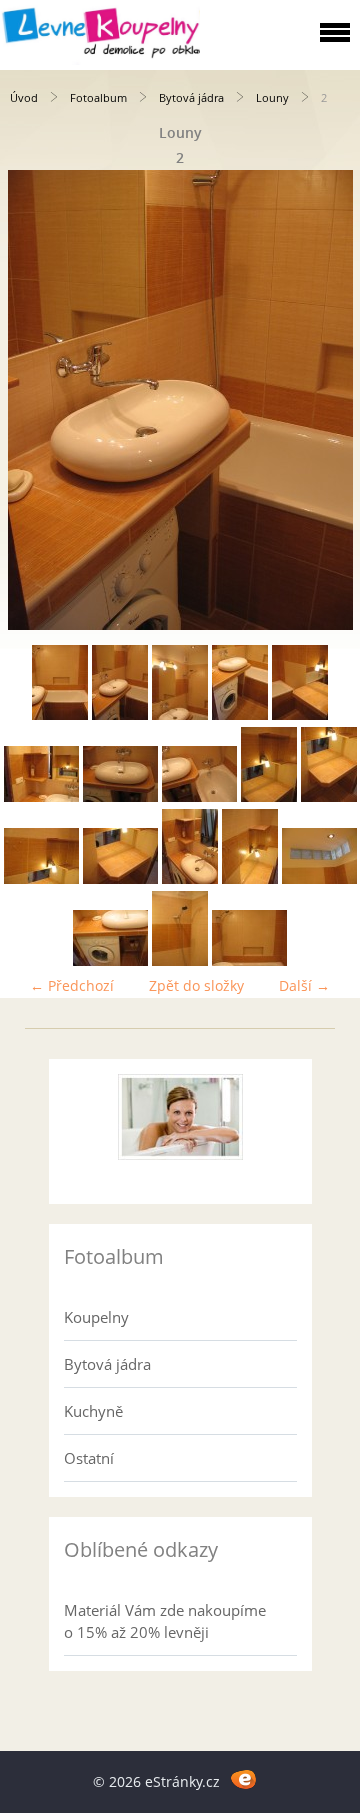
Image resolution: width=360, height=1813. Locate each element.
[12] (120, 878)
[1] (60, 714)
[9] (269, 796)
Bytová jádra (191, 97)
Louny (272, 97)
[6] (41, 796)
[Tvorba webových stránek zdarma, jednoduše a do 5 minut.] (243, 1778)
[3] (180, 714)
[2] (120, 714)
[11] (41, 878)
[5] (300, 714)
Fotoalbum (98, 97)
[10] (329, 796)
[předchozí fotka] (32, 400)
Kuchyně (93, 1411)
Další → (304, 985)
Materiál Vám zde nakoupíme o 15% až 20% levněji (165, 1621)
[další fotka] (327, 400)
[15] (319, 878)
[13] (190, 878)
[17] (180, 960)
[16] (110, 960)
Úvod (24, 97)
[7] (120, 796)
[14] (250, 878)
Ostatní (89, 1458)
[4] (240, 714)
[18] (249, 960)
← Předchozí (72, 985)
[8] (199, 796)
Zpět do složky (196, 985)
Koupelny (96, 1317)
